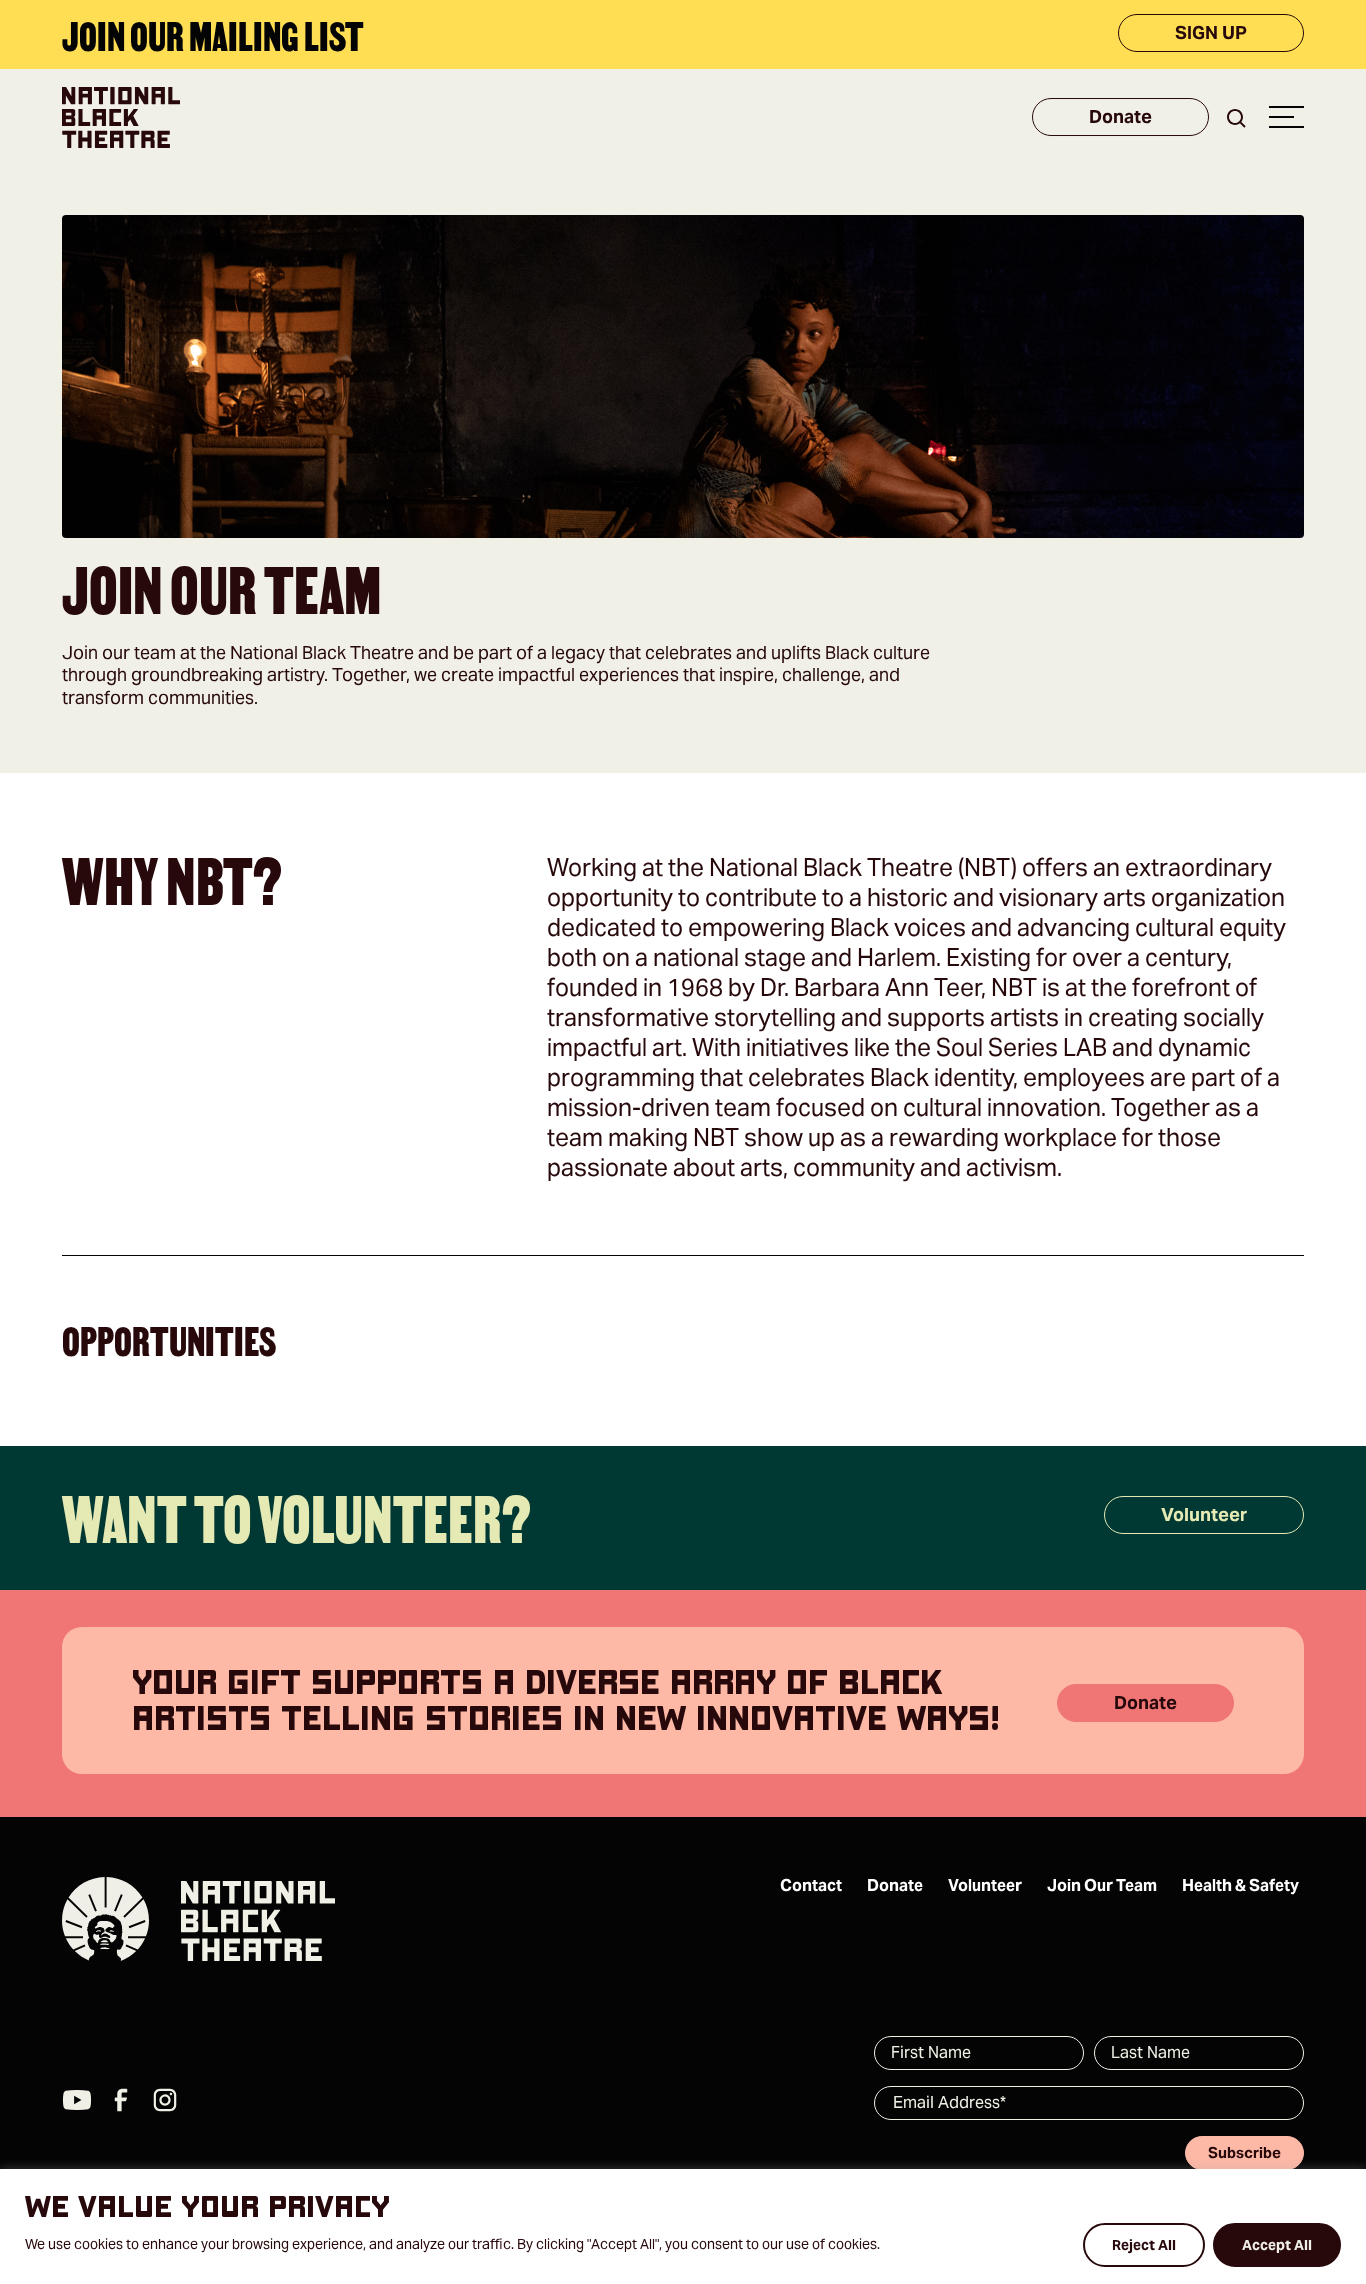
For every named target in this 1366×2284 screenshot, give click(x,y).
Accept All (1277, 2245)
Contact (811, 1885)
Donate (1120, 117)
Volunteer (1204, 1514)
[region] (683, 2226)
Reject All (1144, 2245)
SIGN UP (1211, 32)
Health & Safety (1240, 1885)
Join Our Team (1102, 1885)
